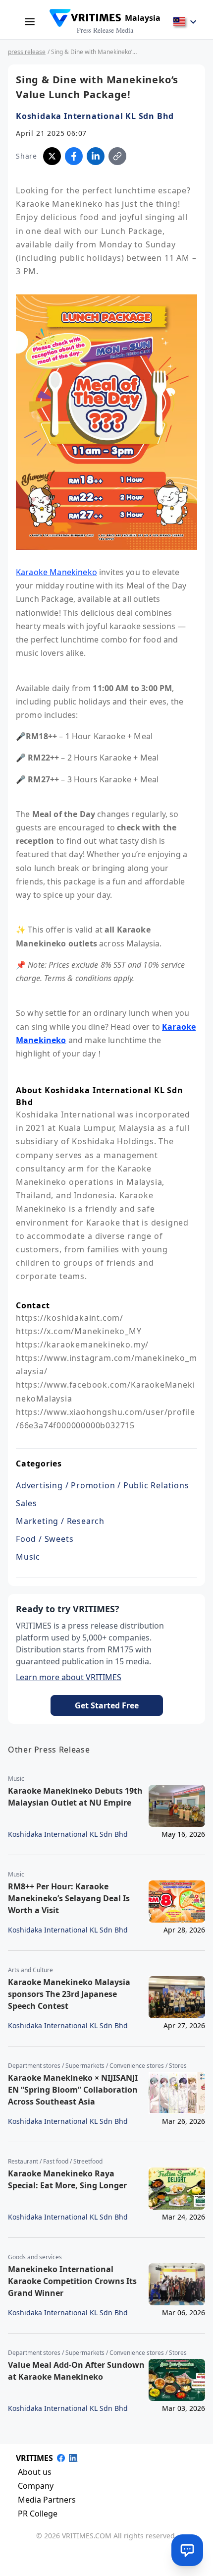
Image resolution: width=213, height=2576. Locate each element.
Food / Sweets (45, 1539)
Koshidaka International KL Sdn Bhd (95, 116)
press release (27, 52)
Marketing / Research (60, 1521)
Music (28, 1557)
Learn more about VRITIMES (69, 1677)
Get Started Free (107, 1705)
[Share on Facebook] (74, 156)
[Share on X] (52, 156)
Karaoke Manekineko (56, 572)
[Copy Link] (117, 156)
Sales (27, 1503)
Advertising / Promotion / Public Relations (103, 1485)
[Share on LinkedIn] (96, 156)
